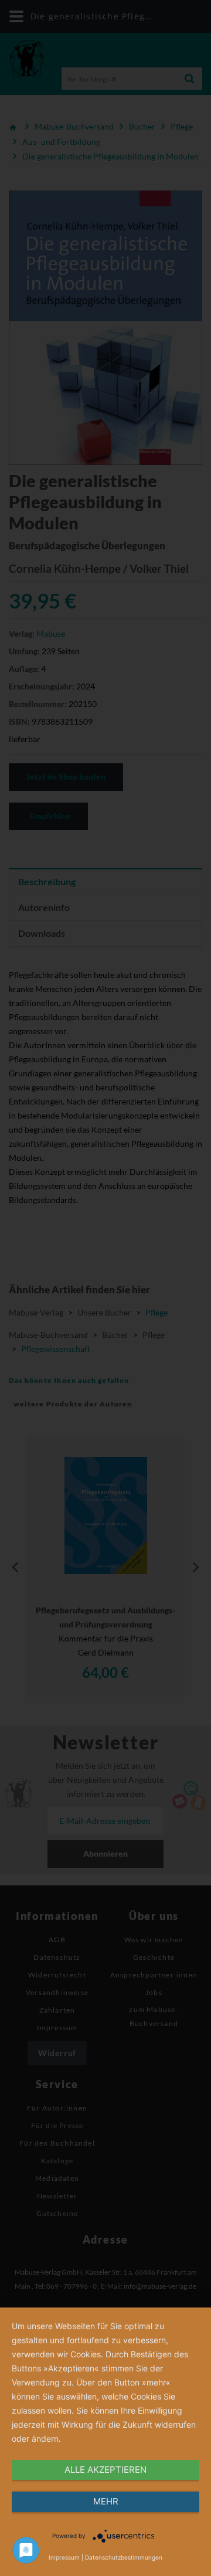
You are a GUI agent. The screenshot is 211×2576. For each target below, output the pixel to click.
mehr (106, 2501)
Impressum (64, 2557)
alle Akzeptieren (105, 2470)
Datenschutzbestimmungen (124, 2557)
